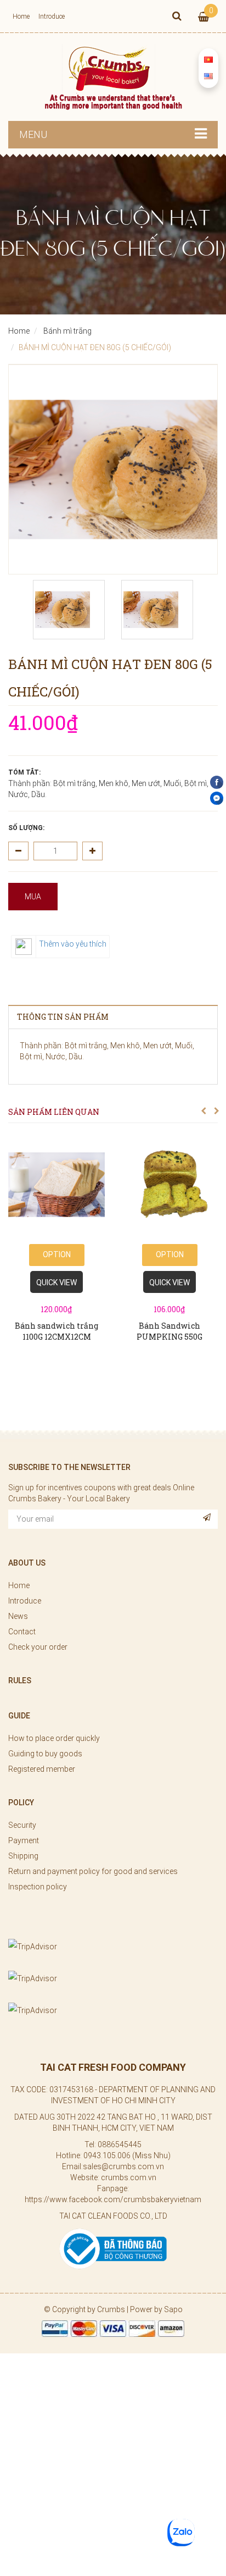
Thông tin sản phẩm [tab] (63, 1017)
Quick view (56, 1283)
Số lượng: (26, 828)
